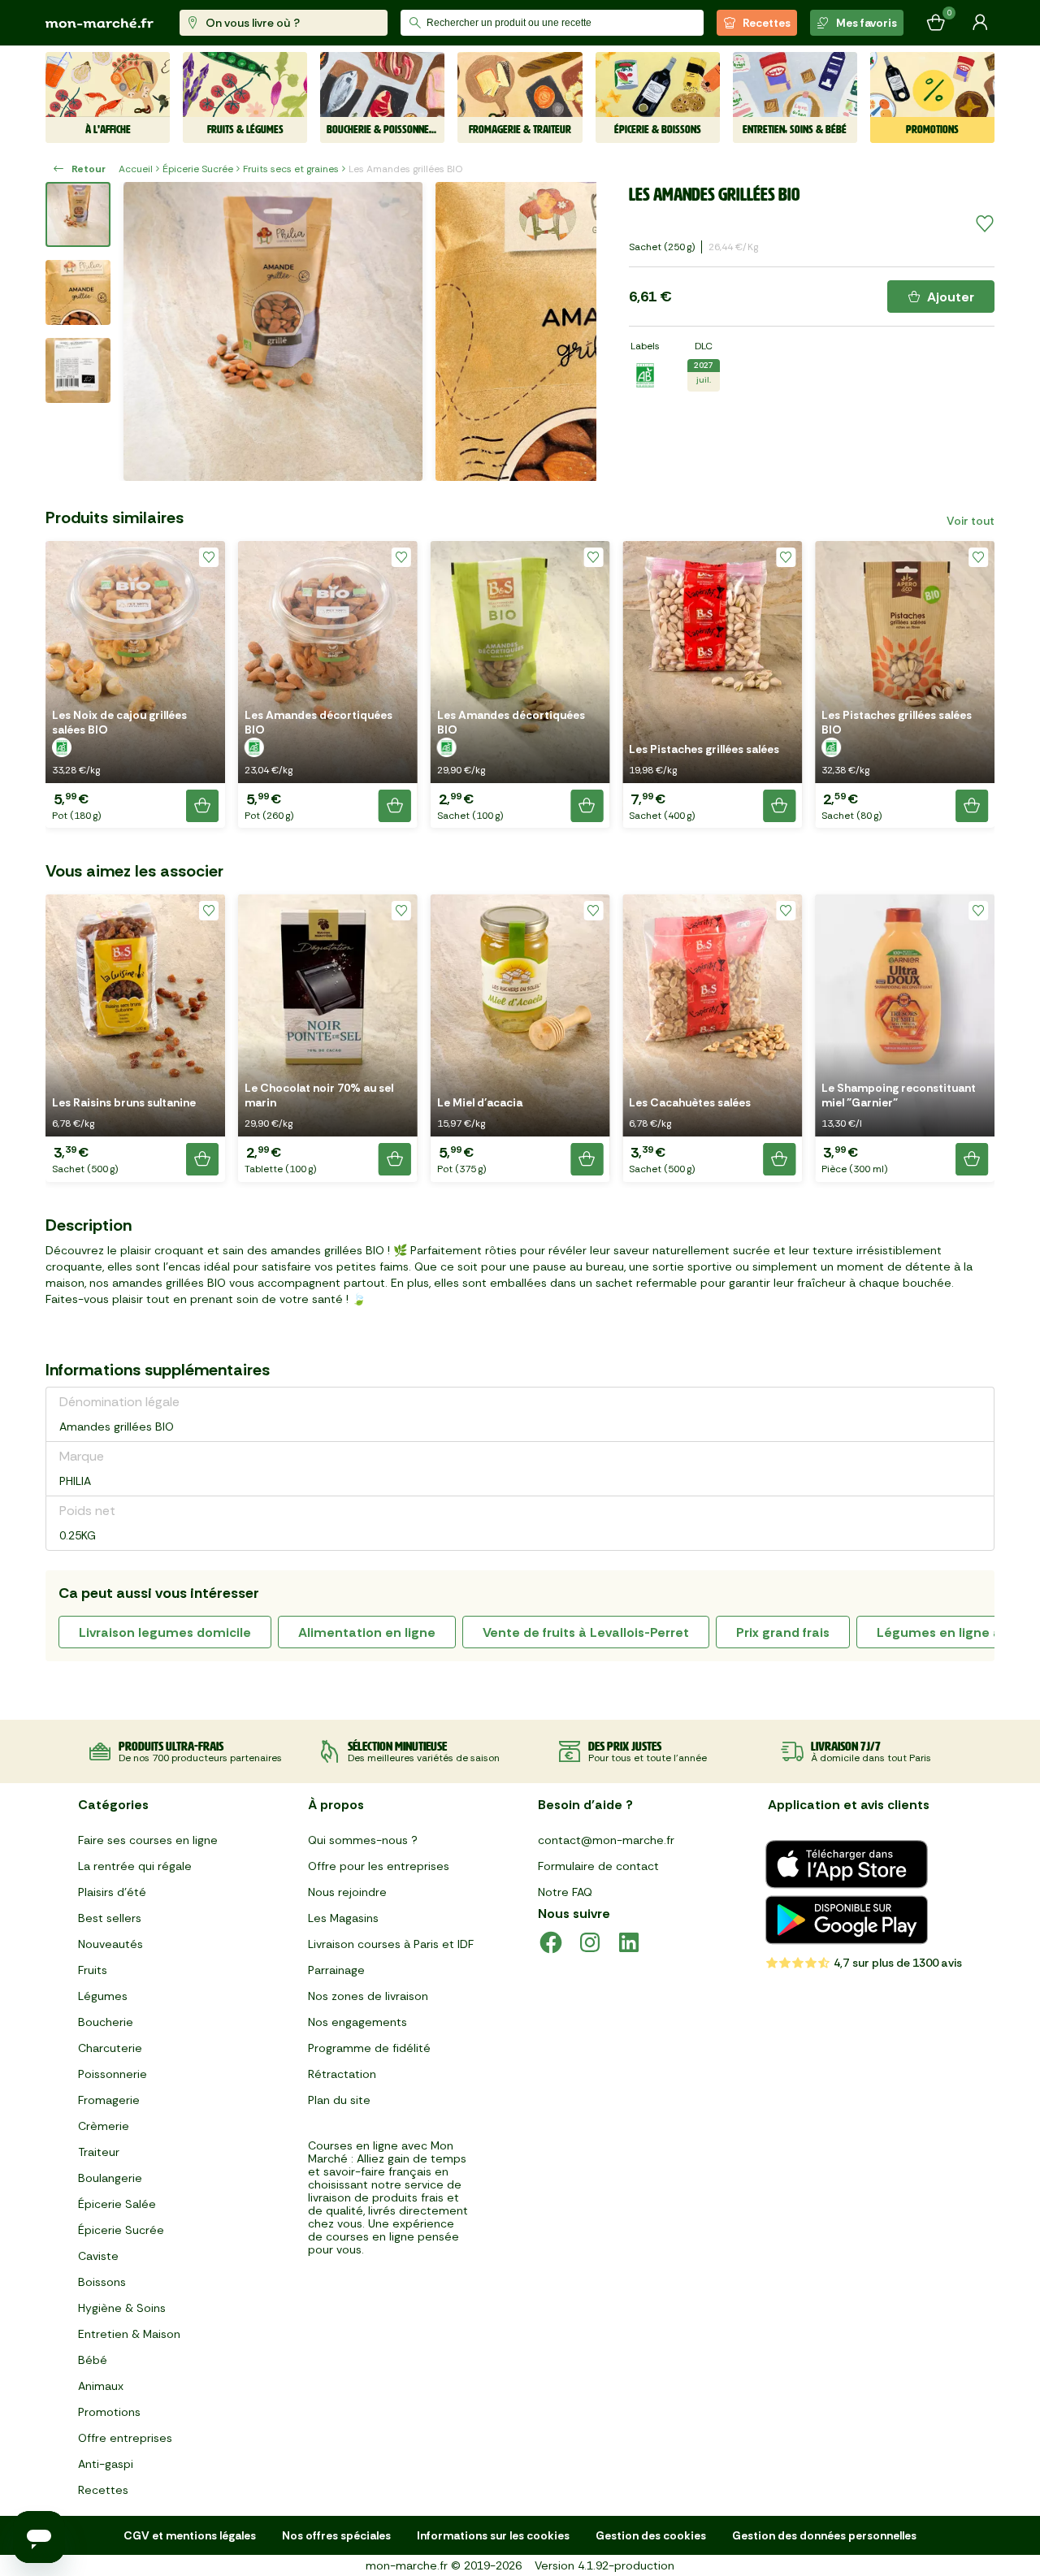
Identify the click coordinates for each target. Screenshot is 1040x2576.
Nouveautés (110, 1944)
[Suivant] (574, 331)
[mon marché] (100, 23)
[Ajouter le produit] (202, 806)
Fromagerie (109, 2100)
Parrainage (336, 1970)
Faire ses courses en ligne (148, 1840)
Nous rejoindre (347, 1892)
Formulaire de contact (598, 1866)
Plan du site (339, 2100)
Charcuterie (110, 2048)
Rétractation (342, 2074)
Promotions (109, 2412)
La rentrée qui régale (135, 1866)
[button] (135, 684)
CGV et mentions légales (190, 2535)
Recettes (767, 23)
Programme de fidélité (369, 2048)
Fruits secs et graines (291, 169)
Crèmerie (104, 2126)
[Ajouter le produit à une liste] (985, 224)
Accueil (136, 169)
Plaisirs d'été (112, 1892)
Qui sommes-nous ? (363, 1840)
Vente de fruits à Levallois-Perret (586, 1632)
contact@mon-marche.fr (606, 1840)
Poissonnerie (113, 2074)
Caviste (98, 2256)
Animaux (101, 2386)
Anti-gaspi (106, 2464)
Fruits (93, 1970)
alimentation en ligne (367, 1632)
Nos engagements (357, 2022)
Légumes (103, 1996)
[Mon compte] (980, 23)
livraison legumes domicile (165, 1632)
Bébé (93, 2360)
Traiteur (99, 2152)
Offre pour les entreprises (379, 1866)
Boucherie (106, 2022)
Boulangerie (110, 2178)
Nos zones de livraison (368, 1996)
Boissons (102, 2282)
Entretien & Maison (129, 2334)
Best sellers (110, 1918)
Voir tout (971, 521)
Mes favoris (867, 23)
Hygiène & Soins (122, 2308)
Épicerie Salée (117, 2204)
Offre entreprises (125, 2438)
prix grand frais (783, 1632)
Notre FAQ (565, 1892)
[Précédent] (146, 331)
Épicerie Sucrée (198, 169)
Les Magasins (343, 1918)
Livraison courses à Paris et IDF (391, 1944)
